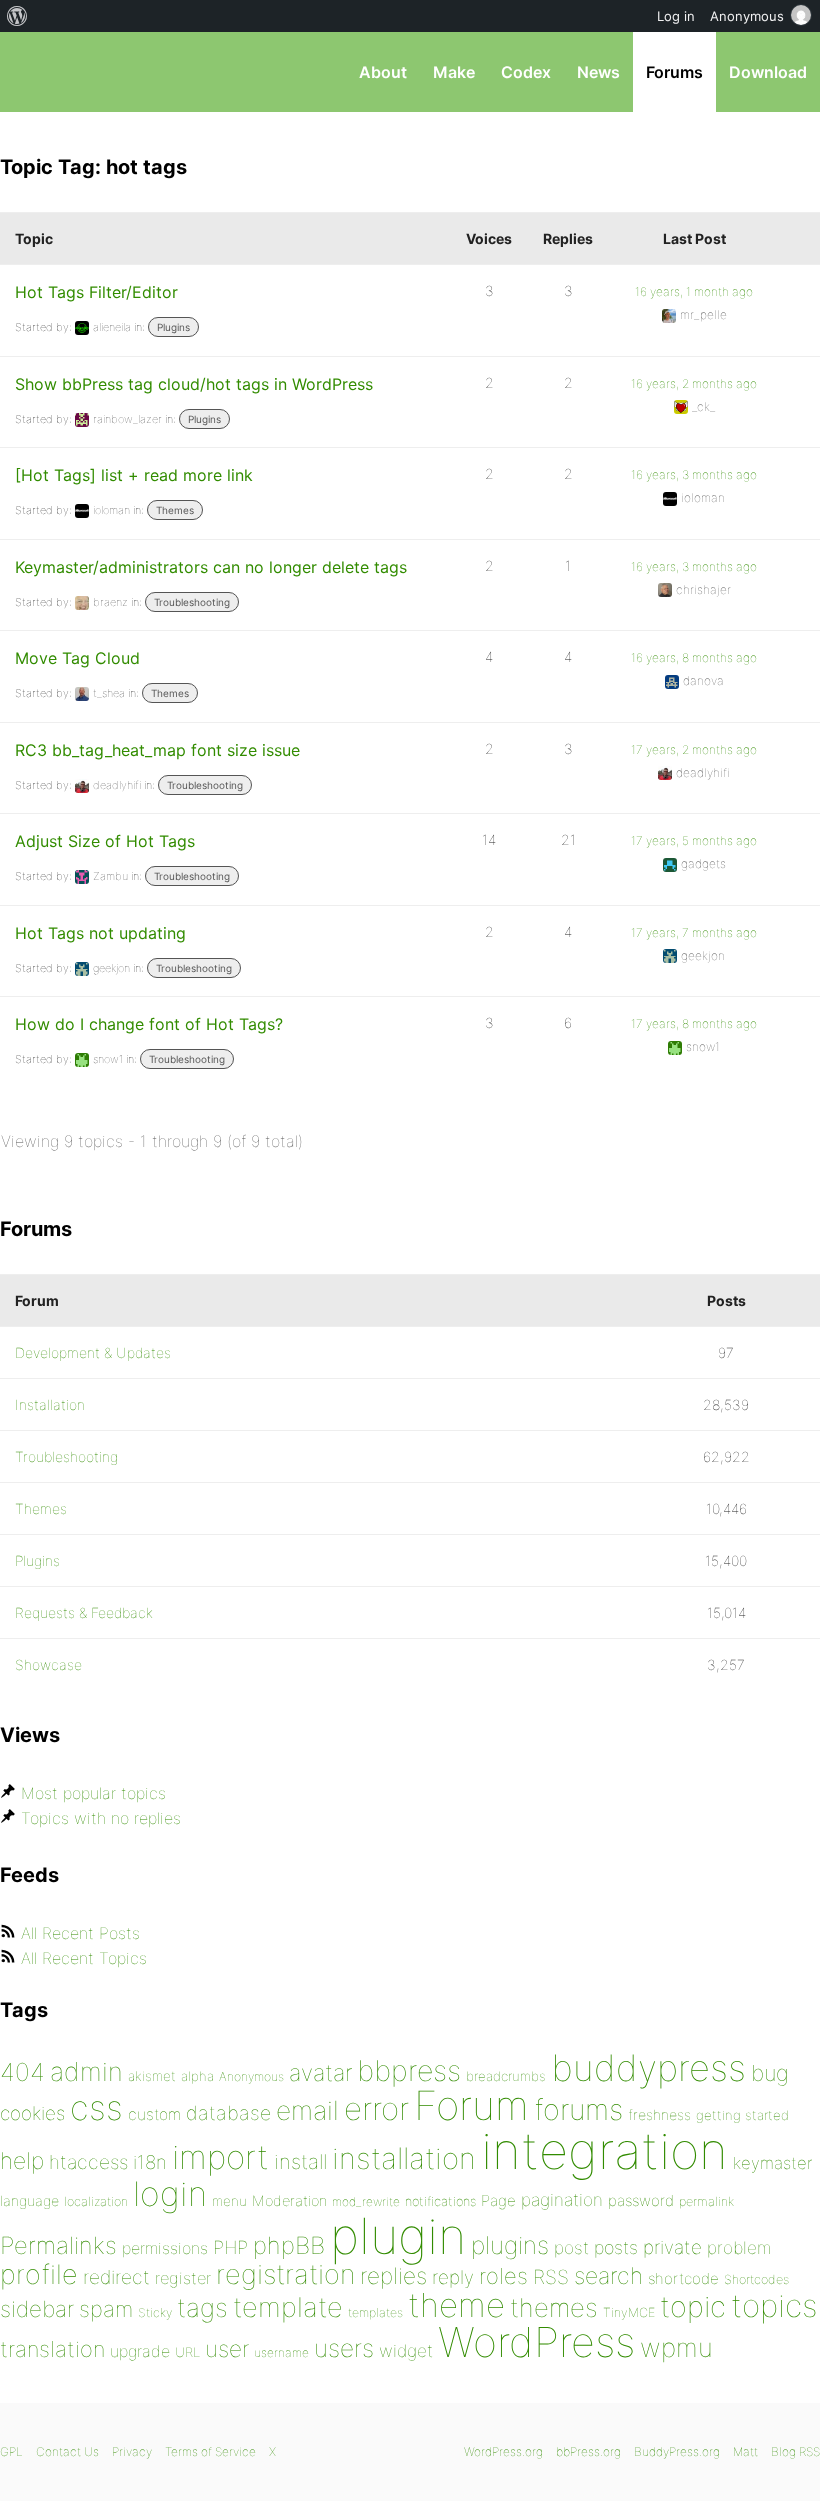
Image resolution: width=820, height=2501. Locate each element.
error (376, 2109)
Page (498, 2200)
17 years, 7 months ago (694, 932)
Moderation (289, 2200)
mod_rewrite (366, 2201)
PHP (230, 2247)
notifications (440, 2201)
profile (39, 2274)
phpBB (289, 2245)
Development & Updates (93, 1352)
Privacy (132, 2451)
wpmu (676, 2347)
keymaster (772, 2163)
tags (202, 2307)
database (228, 2113)
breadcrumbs (506, 2076)
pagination (562, 2199)
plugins (510, 2245)
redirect (116, 2277)
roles (503, 2276)
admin (86, 2071)
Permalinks (58, 2245)
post (571, 2247)
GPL (11, 2451)
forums (578, 2109)
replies (393, 2275)
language (29, 2200)
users (344, 2348)
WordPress (536, 2342)
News (598, 72)
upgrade (140, 2351)
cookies (32, 2113)
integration (604, 2150)
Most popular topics (93, 1793)
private (672, 2247)
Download (768, 72)
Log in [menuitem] (676, 16)
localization (96, 2201)
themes (554, 2307)
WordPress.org (503, 2451)
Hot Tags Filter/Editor (96, 292)
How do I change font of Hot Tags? (149, 1024)
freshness (659, 2114)
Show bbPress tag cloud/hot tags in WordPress (194, 384)
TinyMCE (629, 2312)
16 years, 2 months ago (694, 383)
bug (770, 2073)
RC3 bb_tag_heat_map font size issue (157, 750)
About (383, 72)
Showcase (48, 1664)
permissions (165, 2248)
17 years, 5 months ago (694, 840)
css (96, 2107)
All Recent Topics (84, 1958)
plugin (398, 2236)
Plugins (173, 327)
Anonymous (251, 2076)
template (288, 2307)
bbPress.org (32, 72)
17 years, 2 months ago (694, 749)
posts (616, 2247)
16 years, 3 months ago (694, 474)
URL (187, 2352)
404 (22, 2072)
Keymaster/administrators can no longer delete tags (211, 567)
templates (375, 2312)
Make (454, 72)
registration (285, 2274)
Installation (50, 1404)
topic (693, 2306)
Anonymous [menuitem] (747, 16)
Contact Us (67, 2451)
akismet (152, 2076)
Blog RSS (795, 2451)
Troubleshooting (192, 602)
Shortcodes (756, 2279)
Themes (175, 510)
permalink (706, 2201)
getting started (742, 2115)
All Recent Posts (80, 1933)
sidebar (37, 2308)
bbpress (409, 2070)
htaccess (88, 2162)
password (641, 2200)
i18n (150, 2162)
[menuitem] (17, 16)
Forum (471, 2105)
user (227, 2348)
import (220, 2157)
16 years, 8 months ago (694, 657)
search (608, 2276)
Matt (745, 2451)
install (300, 2161)
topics (774, 2306)
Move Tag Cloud (77, 658)
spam (106, 2309)
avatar (320, 2073)
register (183, 2278)
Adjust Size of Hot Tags (105, 841)
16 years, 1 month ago (694, 291)
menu (229, 2201)
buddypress (648, 2068)
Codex (526, 72)
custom (154, 2114)
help (22, 2161)
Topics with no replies (101, 1818)
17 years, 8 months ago (694, 1023)
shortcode (683, 2278)
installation (404, 2158)
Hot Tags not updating (100, 933)
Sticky (155, 2312)
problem (739, 2247)
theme (456, 2305)
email (307, 2110)
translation (52, 2349)
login (170, 2193)
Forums (674, 72)
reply (453, 2277)
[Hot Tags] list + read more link (134, 475)
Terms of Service (210, 2451)
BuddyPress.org (677, 2451)
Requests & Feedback (84, 1612)
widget (406, 2350)
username (281, 2352)
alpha (197, 2076)
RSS (551, 2277)
